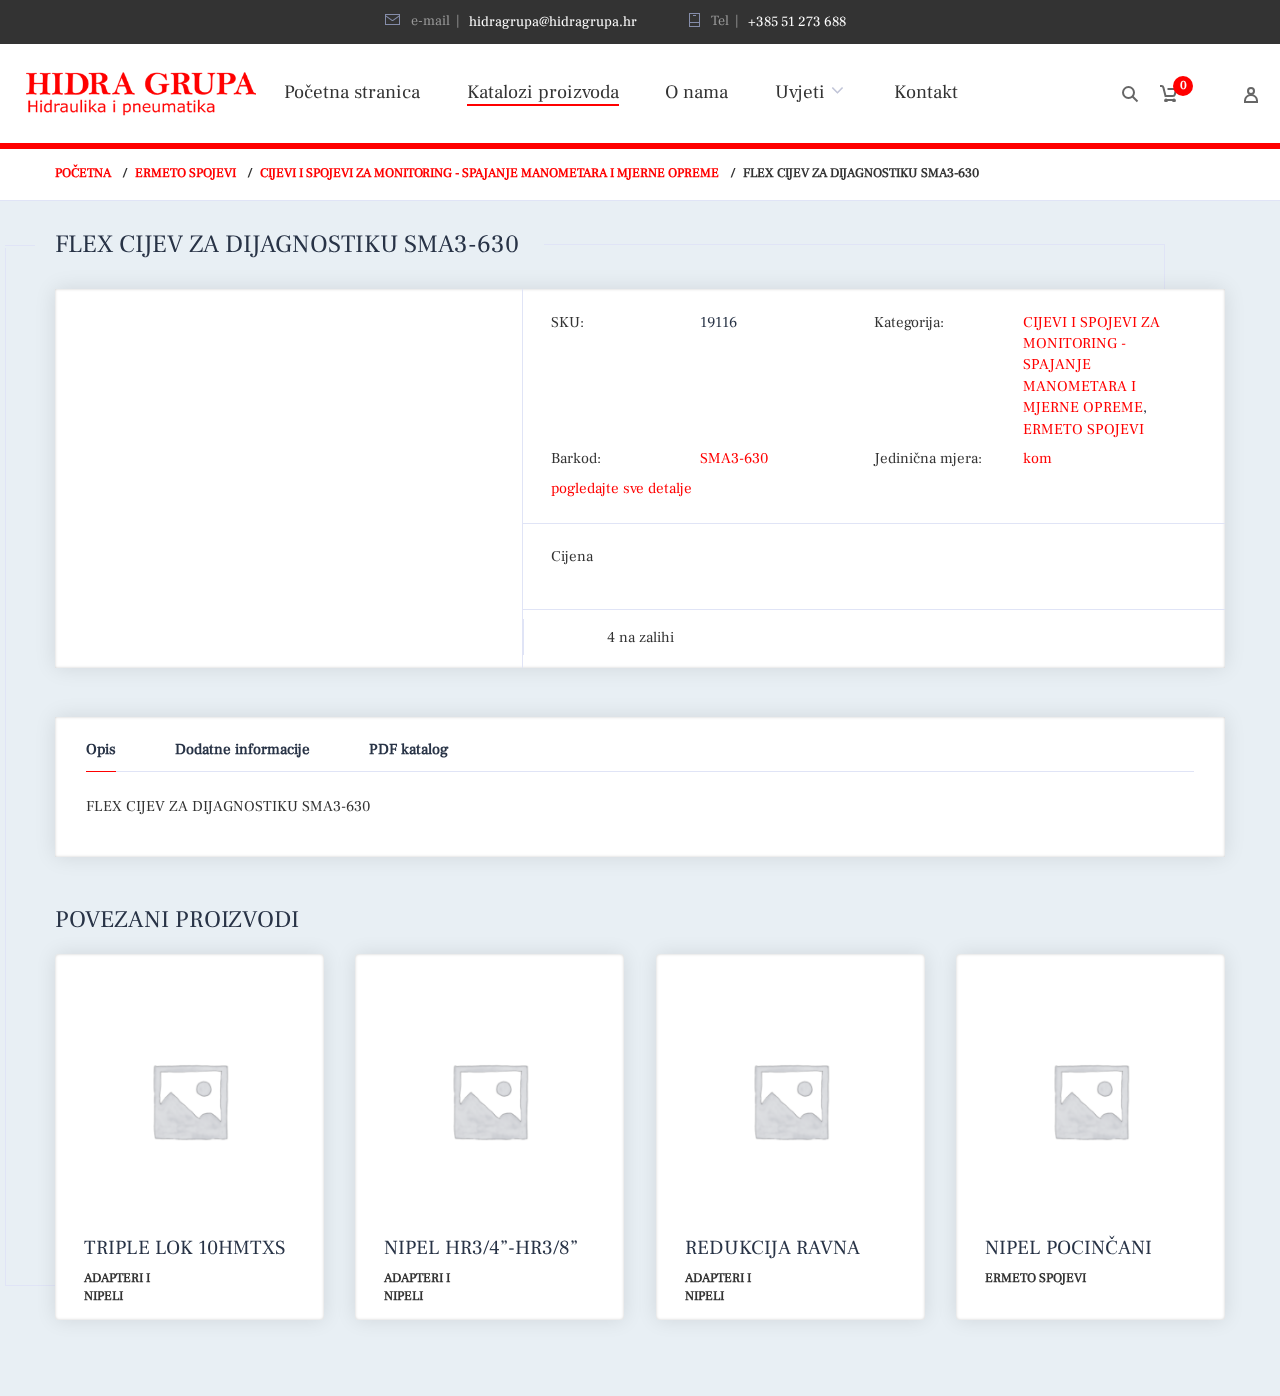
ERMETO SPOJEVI (185, 173)
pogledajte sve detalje (621, 488)
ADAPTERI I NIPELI (117, 1287)
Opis (101, 749)
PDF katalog (408, 749)
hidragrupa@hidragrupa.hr (553, 22)
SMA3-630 (734, 458)
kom (1037, 458)
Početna (83, 173)
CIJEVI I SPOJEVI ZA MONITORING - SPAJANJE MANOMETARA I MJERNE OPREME (489, 173)
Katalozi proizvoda (543, 92)
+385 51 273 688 (797, 22)
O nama (696, 92)
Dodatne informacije (242, 749)
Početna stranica (352, 92)
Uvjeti (800, 92)
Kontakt (926, 92)
